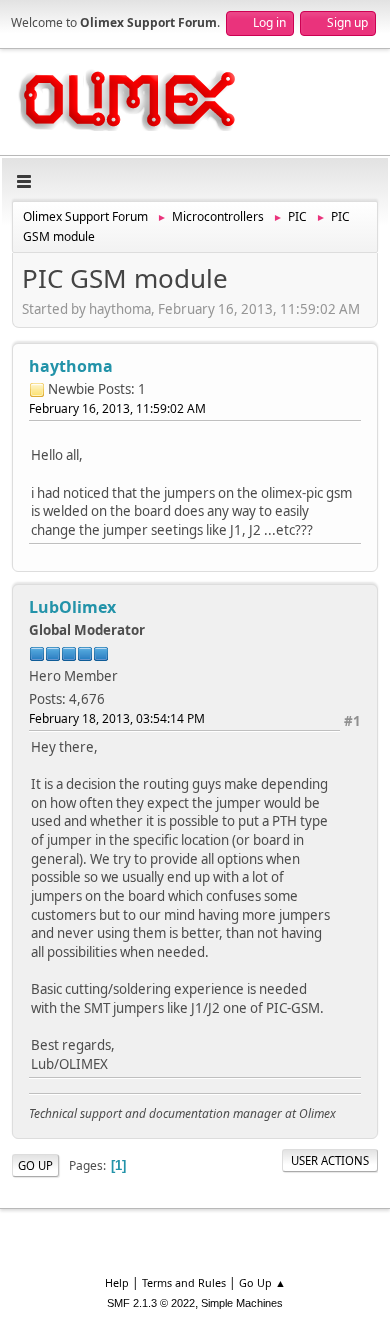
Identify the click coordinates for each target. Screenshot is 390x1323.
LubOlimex (72, 607)
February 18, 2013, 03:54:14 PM (117, 718)
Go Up (35, 1165)
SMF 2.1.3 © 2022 (151, 1303)
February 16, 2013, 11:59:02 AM (117, 408)
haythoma (71, 366)
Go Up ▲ (262, 1282)
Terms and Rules (184, 1282)
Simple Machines (242, 1303)
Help (117, 1282)
